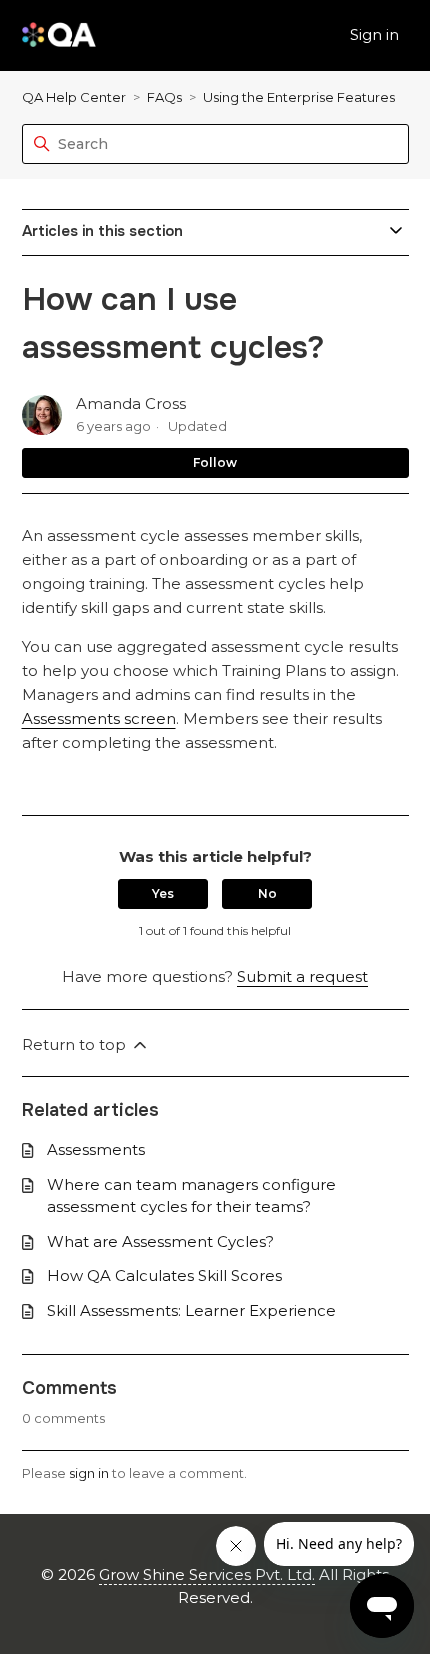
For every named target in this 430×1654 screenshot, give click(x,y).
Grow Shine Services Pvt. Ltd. (207, 1574)
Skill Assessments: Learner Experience (191, 1310)
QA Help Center (74, 97)
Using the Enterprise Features (299, 97)
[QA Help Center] (59, 35)
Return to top (76, 1044)
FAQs (164, 97)
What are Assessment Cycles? (160, 1241)
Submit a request (302, 976)
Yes (163, 893)
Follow (215, 462)
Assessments (96, 1149)
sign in (89, 1473)
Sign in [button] (374, 34)
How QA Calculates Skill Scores (164, 1275)
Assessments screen (99, 718)
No (267, 893)
